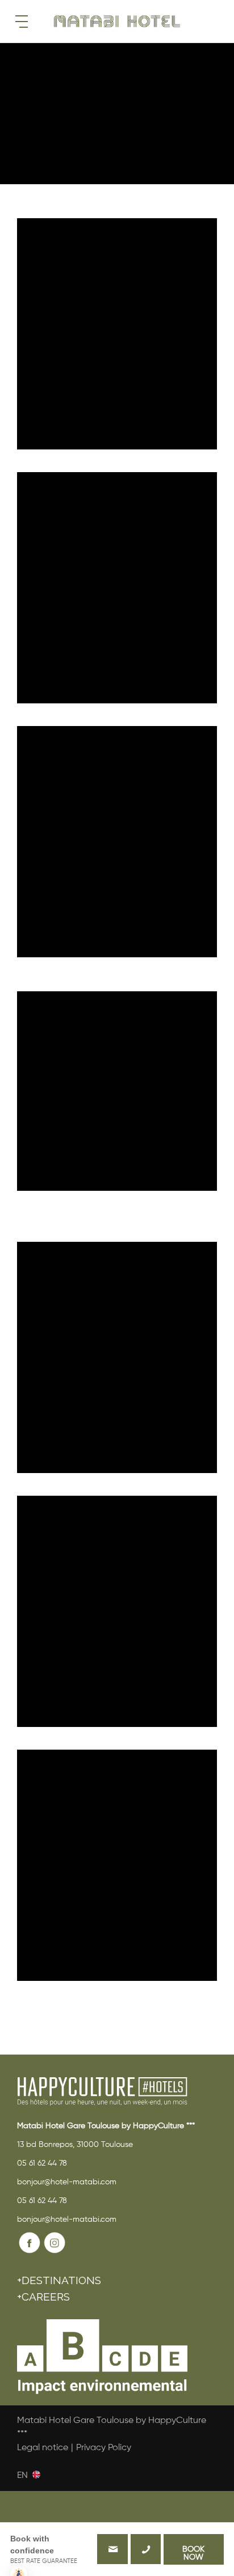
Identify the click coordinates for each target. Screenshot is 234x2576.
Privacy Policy (104, 2448)
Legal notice (43, 2448)
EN (22, 2475)
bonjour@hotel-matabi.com (67, 2182)
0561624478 (146, 2549)
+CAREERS (43, 2297)
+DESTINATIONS (59, 2280)
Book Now (193, 2553)
